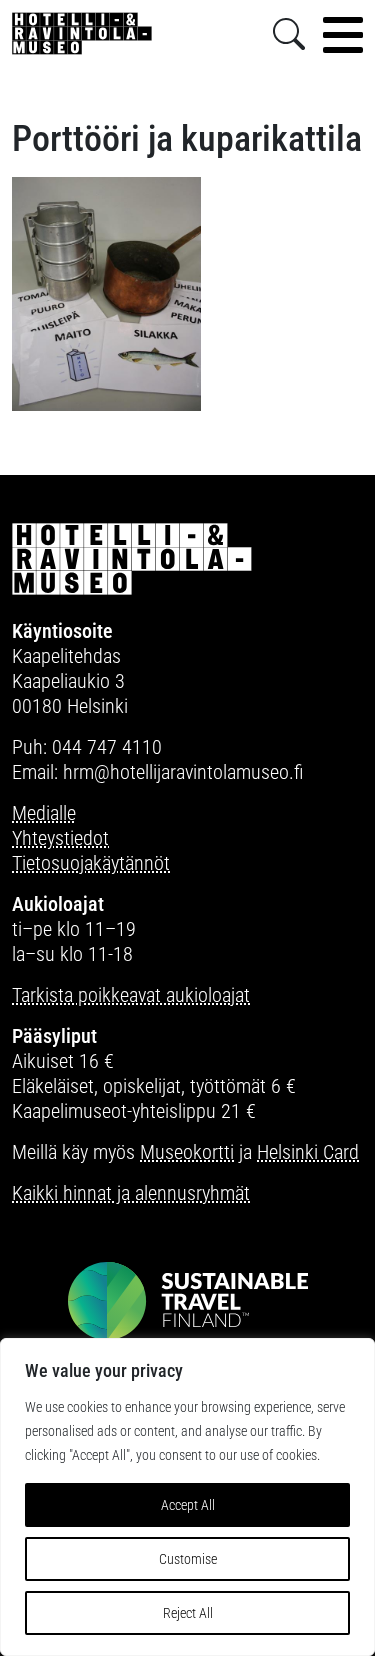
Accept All (188, 1505)
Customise (188, 1559)
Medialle (44, 813)
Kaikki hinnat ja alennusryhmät (131, 1193)
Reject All (188, 1613)
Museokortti (187, 1152)
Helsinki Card (308, 1152)
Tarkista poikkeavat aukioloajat (131, 995)
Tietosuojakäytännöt (91, 863)
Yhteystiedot (60, 838)
